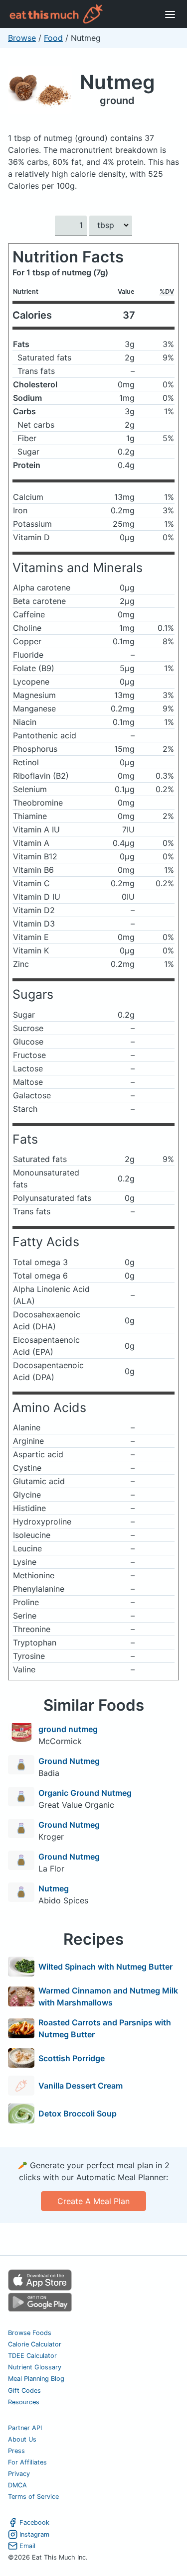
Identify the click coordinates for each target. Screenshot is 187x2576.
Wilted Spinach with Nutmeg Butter (105, 1967)
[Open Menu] (170, 14)
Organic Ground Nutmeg (85, 1793)
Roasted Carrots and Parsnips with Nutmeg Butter (105, 2028)
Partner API (25, 2428)
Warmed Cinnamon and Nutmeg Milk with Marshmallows (108, 1996)
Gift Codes (24, 2391)
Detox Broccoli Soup (78, 2113)
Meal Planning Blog (36, 2379)
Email (27, 2546)
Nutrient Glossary (35, 2367)
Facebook (34, 2522)
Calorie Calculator (35, 2344)
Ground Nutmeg (69, 1761)
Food (53, 38)
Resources (24, 2402)
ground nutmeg (68, 1729)
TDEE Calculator (32, 2356)
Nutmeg (117, 82)
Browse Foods (30, 2333)
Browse (22, 38)
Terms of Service (33, 2497)
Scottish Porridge (72, 2058)
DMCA (17, 2485)
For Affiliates (27, 2462)
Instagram (34, 2534)
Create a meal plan (93, 2201)
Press (16, 2451)
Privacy (19, 2474)
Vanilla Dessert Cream (81, 2086)
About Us (22, 2439)
